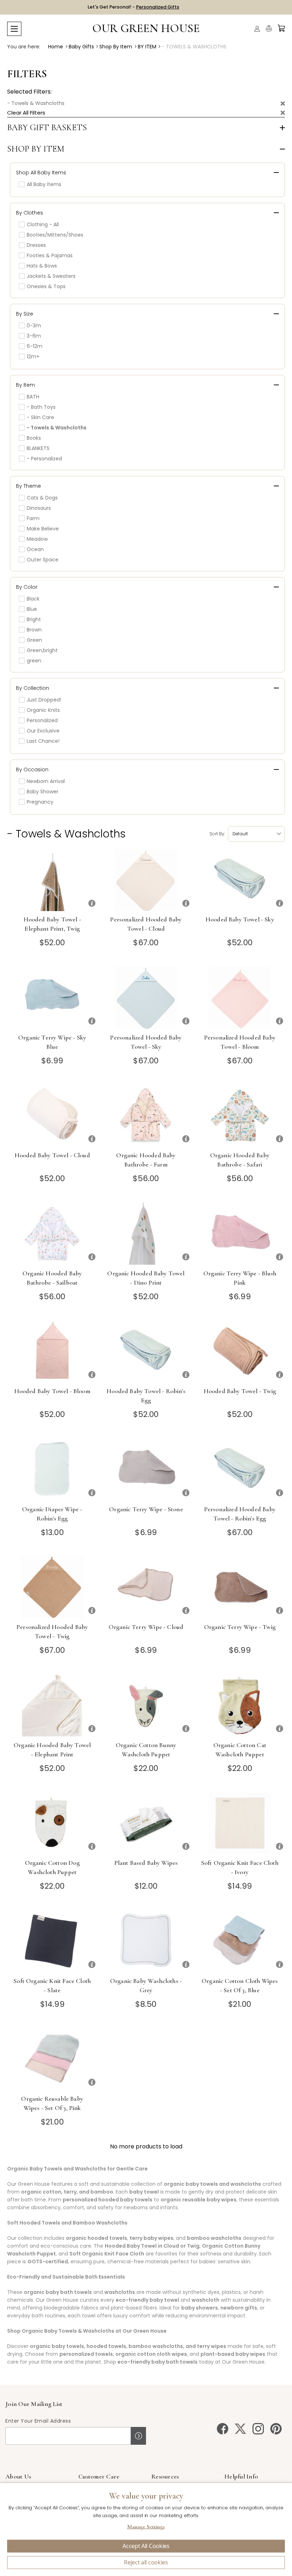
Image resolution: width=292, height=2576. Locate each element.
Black (33, 599)
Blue (32, 609)
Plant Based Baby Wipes (146, 1863)
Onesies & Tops (46, 286)
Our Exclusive (43, 731)
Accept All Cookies (146, 2546)
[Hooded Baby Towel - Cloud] (52, 1115)
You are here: (24, 47)
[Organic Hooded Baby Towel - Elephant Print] (52, 1705)
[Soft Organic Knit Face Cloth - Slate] (52, 1941)
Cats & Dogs (42, 498)
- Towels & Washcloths (36, 103)
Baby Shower (43, 792)
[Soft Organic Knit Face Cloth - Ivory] (240, 1823)
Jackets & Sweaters (51, 276)
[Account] (257, 29)
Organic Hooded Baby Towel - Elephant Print (52, 1750)
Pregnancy (40, 802)
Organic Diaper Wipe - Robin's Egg (52, 1514)
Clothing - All (43, 224)
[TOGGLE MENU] (14, 29)
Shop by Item (36, 149)
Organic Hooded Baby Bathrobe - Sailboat (52, 1278)
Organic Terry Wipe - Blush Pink (240, 1278)
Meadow (37, 539)
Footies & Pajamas (50, 255)
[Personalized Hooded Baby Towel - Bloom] (240, 998)
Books (34, 438)
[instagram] (258, 2429)
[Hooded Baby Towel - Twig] (240, 1351)
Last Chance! (43, 741)
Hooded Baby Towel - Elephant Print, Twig (52, 924)
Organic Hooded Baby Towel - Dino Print (146, 1278)
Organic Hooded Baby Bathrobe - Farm (146, 1160)
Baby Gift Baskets (47, 128)
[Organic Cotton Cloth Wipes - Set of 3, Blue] (240, 1941)
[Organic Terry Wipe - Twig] (240, 1587)
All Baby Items (44, 184)
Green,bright (42, 650)
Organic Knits (43, 710)
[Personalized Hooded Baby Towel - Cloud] (146, 880)
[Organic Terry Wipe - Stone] (146, 1469)
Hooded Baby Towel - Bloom (52, 1391)
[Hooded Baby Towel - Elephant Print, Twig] (52, 880)
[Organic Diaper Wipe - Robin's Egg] (52, 1469)
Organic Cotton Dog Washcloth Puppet (52, 1867)
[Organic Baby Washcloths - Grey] (146, 1941)
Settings (146, 2528)
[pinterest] (276, 2429)
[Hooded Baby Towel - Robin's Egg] (146, 1351)
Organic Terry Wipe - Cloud (146, 1627)
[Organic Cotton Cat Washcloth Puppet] (240, 1705)
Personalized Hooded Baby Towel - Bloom (240, 1042)
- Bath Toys (41, 407)
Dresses (36, 245)
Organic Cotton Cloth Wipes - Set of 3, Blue (240, 1985)
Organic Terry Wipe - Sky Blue (52, 1042)
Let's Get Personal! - (133, 7)
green (34, 661)
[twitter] (240, 2429)
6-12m (35, 346)
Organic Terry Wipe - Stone (146, 1509)
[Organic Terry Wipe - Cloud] (146, 1587)
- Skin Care (40, 417)
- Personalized (44, 459)
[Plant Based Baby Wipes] (146, 1823)
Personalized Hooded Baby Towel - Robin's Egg (240, 1514)
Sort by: (217, 834)
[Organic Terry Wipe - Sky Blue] (52, 998)
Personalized (42, 720)
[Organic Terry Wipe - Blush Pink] (240, 1234)
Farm (33, 518)
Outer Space (43, 560)
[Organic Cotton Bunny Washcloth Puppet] (146, 1705)
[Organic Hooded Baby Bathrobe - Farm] (146, 1115)
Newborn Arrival (46, 781)
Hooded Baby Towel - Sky (240, 919)
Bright (34, 619)
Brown (34, 630)
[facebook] (223, 2429)
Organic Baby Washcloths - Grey (146, 1985)
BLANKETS (38, 448)
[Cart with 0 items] (281, 28)
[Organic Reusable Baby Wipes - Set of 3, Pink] (52, 2059)
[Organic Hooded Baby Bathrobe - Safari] (240, 1115)
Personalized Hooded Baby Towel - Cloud (146, 924)
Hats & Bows (42, 266)
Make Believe (43, 529)
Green (34, 640)
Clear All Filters (26, 113)
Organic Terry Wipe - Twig (240, 1627)
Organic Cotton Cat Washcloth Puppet (240, 1750)
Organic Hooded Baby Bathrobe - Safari (240, 1160)
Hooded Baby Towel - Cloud (52, 1155)
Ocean (35, 549)
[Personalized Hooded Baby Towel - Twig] (52, 1587)
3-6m (34, 336)
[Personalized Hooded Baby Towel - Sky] (146, 998)
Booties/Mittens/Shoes (55, 235)
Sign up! (138, 2436)
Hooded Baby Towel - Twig (240, 1391)
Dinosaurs (39, 508)
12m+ (33, 356)
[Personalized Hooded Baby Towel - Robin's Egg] (240, 1469)
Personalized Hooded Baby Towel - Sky (146, 1042)
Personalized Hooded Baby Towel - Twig (52, 1631)
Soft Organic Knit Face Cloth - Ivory (240, 1867)
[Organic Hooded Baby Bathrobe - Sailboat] (52, 1234)
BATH (33, 397)
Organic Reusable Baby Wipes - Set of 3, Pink (52, 2103)
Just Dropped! (44, 700)
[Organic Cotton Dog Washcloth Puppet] (52, 1823)
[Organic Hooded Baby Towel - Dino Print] (146, 1234)
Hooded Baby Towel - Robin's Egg (146, 1396)
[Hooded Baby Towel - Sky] (240, 880)
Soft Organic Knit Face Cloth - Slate (52, 1985)
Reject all (146, 2562)
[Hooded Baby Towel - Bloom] (52, 1351)
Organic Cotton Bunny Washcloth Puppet (146, 1750)
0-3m (34, 326)
